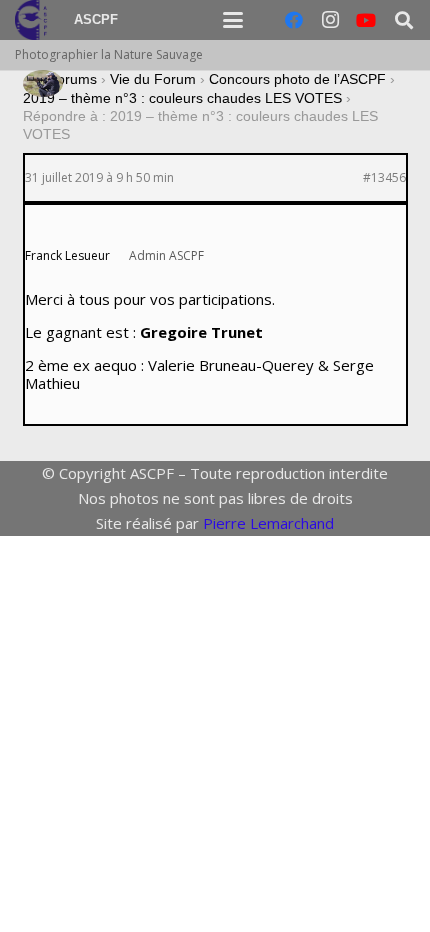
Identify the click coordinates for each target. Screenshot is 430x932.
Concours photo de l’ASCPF (297, 79)
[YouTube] (366, 20)
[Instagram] (330, 20)
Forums (72, 79)
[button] (233, 20)
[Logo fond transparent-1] (34, 20)
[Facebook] (294, 20)
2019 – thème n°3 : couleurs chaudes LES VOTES (182, 98)
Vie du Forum (153, 79)
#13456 (384, 178)
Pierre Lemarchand (268, 523)
